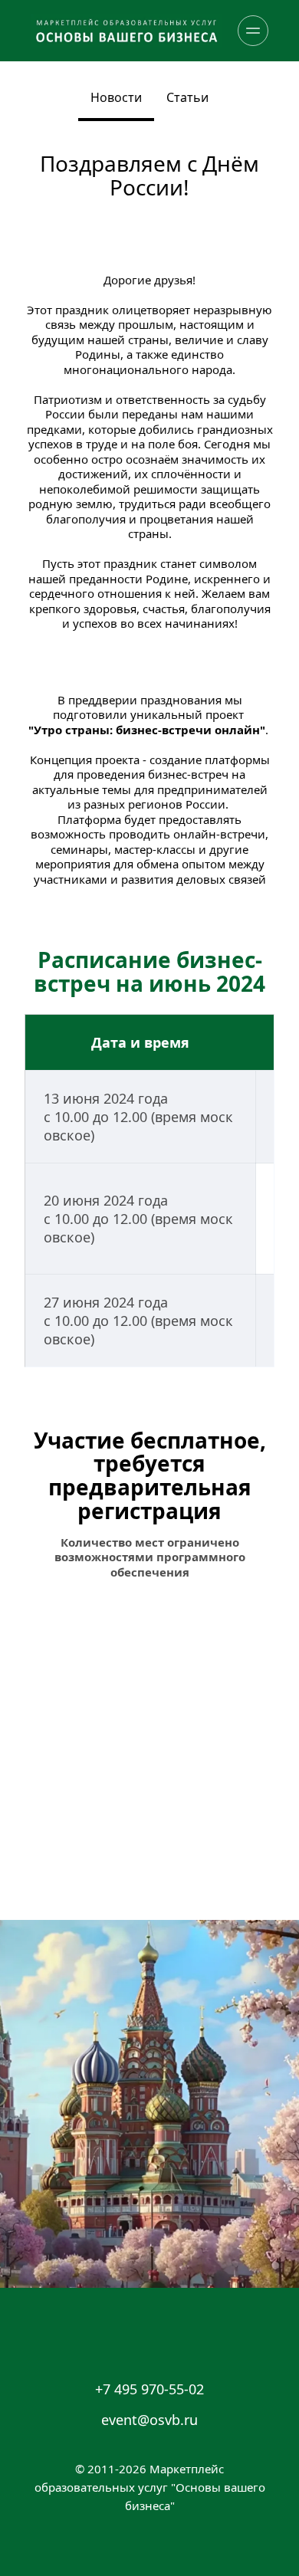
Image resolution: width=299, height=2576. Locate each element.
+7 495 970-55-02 (149, 2389)
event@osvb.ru (149, 2420)
